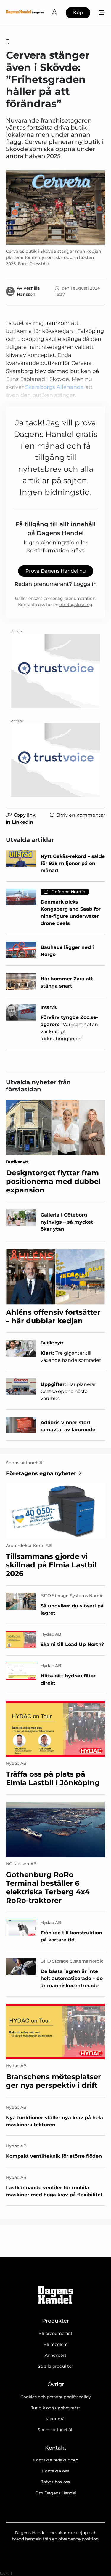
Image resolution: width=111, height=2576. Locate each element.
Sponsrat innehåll (55, 2430)
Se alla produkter (55, 2366)
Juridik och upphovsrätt (56, 2408)
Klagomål (56, 2419)
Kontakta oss (55, 2471)
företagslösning (76, 605)
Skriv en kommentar (81, 815)
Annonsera (56, 2355)
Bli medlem (56, 2344)
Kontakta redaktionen (56, 2460)
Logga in (85, 584)
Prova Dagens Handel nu (56, 571)
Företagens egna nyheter (41, 1473)
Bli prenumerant (55, 2333)
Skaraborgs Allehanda (54, 387)
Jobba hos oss (56, 2482)
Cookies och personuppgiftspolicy (56, 2397)
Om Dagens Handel (56, 2493)
